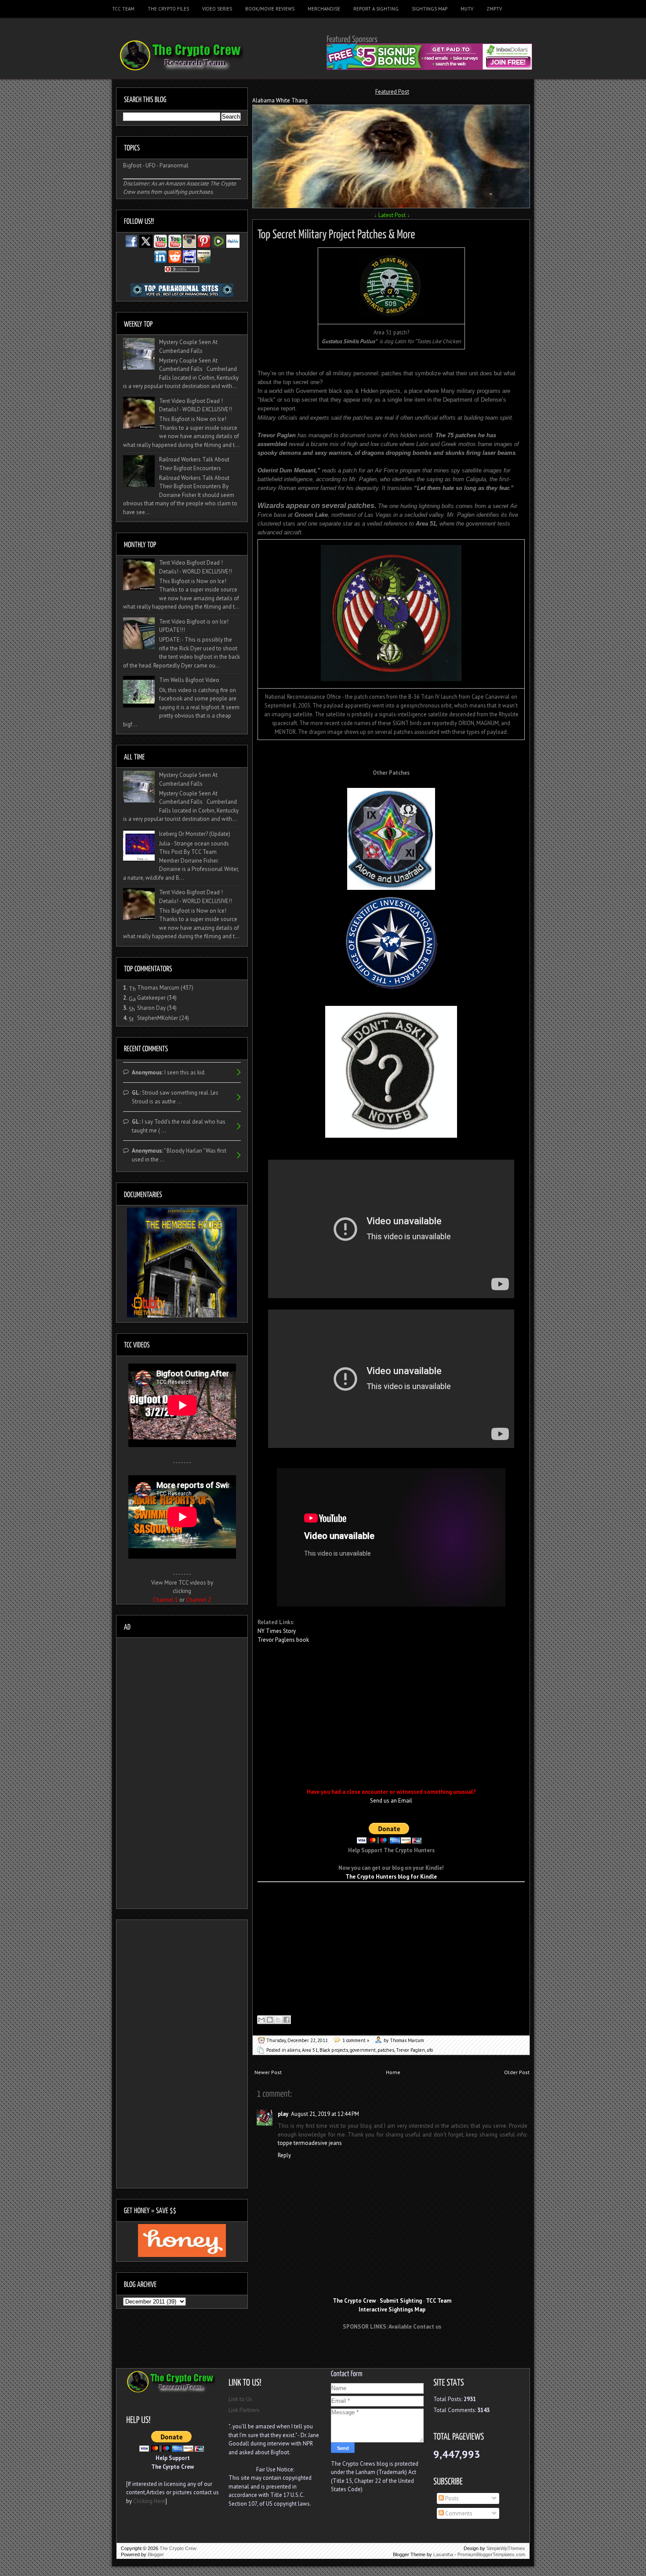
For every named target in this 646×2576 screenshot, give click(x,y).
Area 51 (310, 2050)
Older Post (517, 2072)
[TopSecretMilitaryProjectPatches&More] (336, 233)
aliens (294, 2050)
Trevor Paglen (410, 2050)
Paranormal (174, 165)
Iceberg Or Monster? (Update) (195, 834)
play (283, 2114)
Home (393, 2072)
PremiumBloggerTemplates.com (491, 2554)
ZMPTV (494, 9)
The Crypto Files (168, 9)
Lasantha (443, 2554)
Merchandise (324, 9)
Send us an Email (391, 1801)
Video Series (217, 9)
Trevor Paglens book (283, 1640)
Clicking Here (149, 2501)
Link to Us (240, 2399)
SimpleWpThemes (506, 2548)
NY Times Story (277, 1631)
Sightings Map (430, 9)
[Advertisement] (392, 2353)
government (363, 2050)
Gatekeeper (151, 998)
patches (386, 2050)
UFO (151, 165)
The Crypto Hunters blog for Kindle (391, 1877)
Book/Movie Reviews (270, 9)
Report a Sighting (376, 9)
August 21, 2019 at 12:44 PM (325, 2114)
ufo (430, 2050)
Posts (451, 2498)
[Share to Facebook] (287, 2020)
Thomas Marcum (158, 988)
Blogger (156, 2554)
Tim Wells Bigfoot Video (189, 680)
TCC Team (123, 9)
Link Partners (244, 2410)
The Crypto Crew (178, 2548)
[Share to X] (278, 2020)
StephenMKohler (158, 1018)
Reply (284, 2155)
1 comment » (356, 2040)
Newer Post (268, 2072)
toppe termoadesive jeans (310, 2143)
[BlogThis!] (270, 2020)
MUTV (467, 9)
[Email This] (261, 2020)
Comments (458, 2513)
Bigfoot (132, 165)
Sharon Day (151, 1008)
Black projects (334, 2050)
